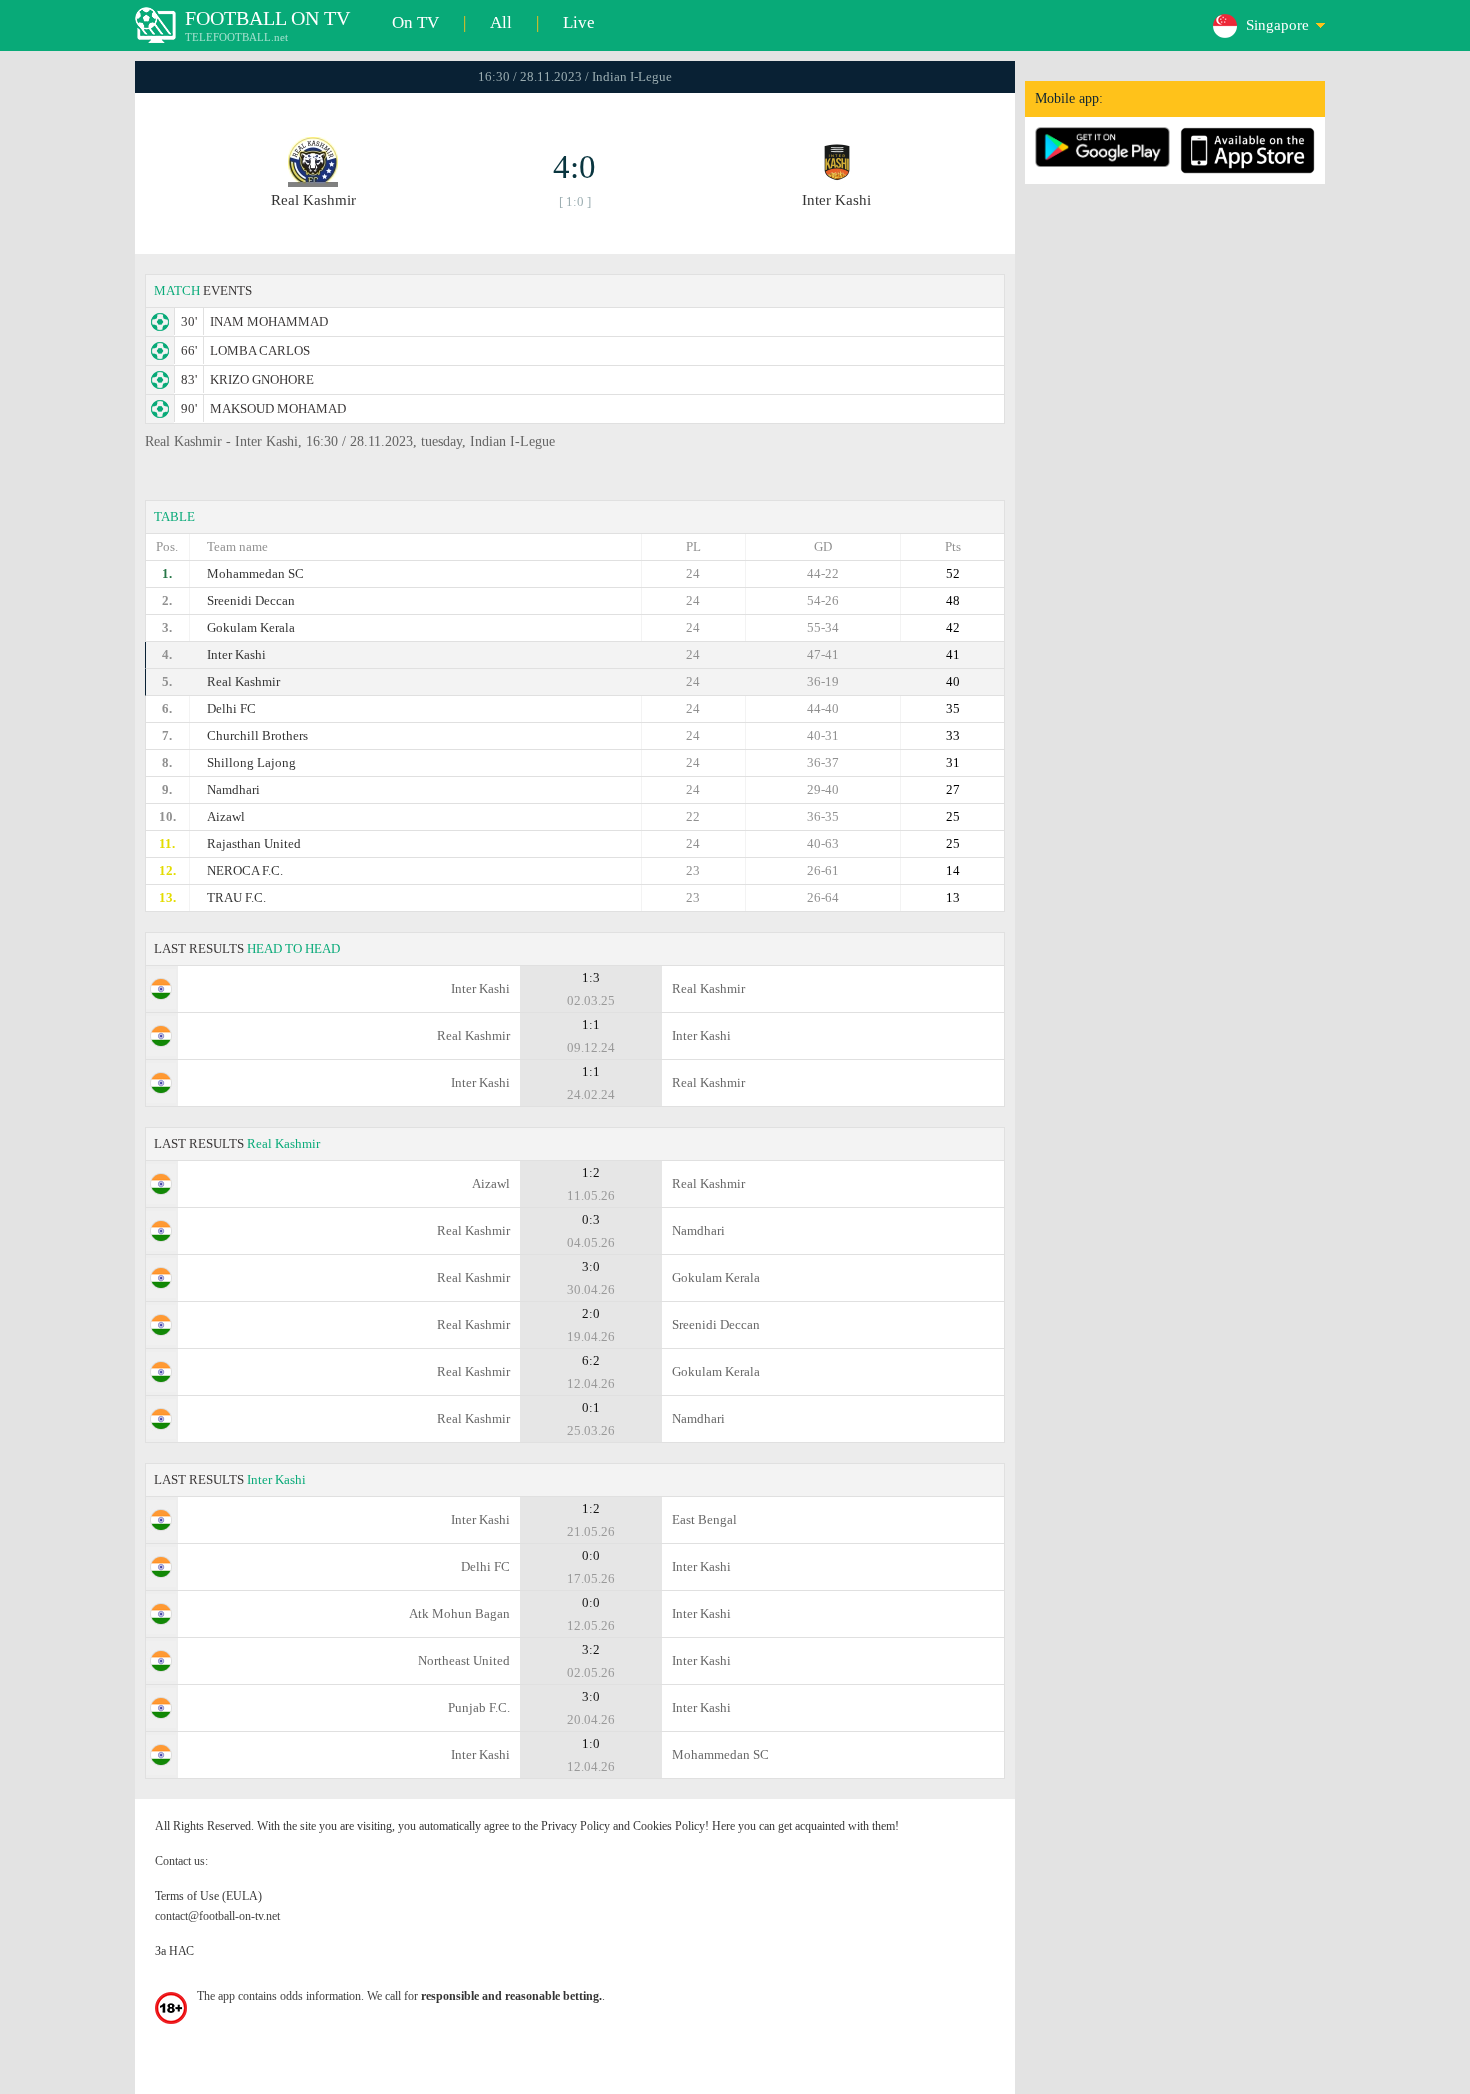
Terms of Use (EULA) (208, 1896)
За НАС (174, 1951)
